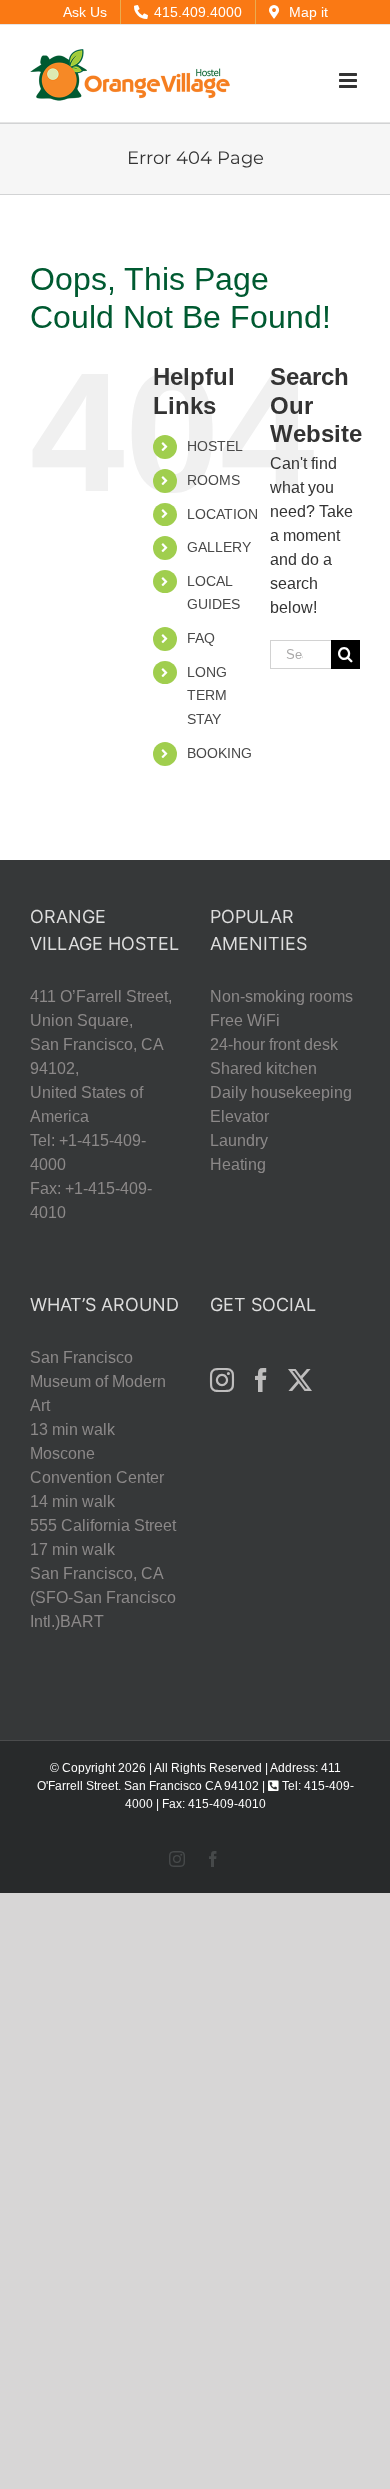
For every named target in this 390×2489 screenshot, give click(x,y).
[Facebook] (261, 1380)
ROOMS (213, 480)
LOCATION (222, 514)
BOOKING (219, 753)
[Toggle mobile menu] (349, 80)
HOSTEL (215, 446)
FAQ (201, 638)
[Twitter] (300, 1380)
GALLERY (219, 547)
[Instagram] (222, 1380)
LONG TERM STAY (207, 696)
